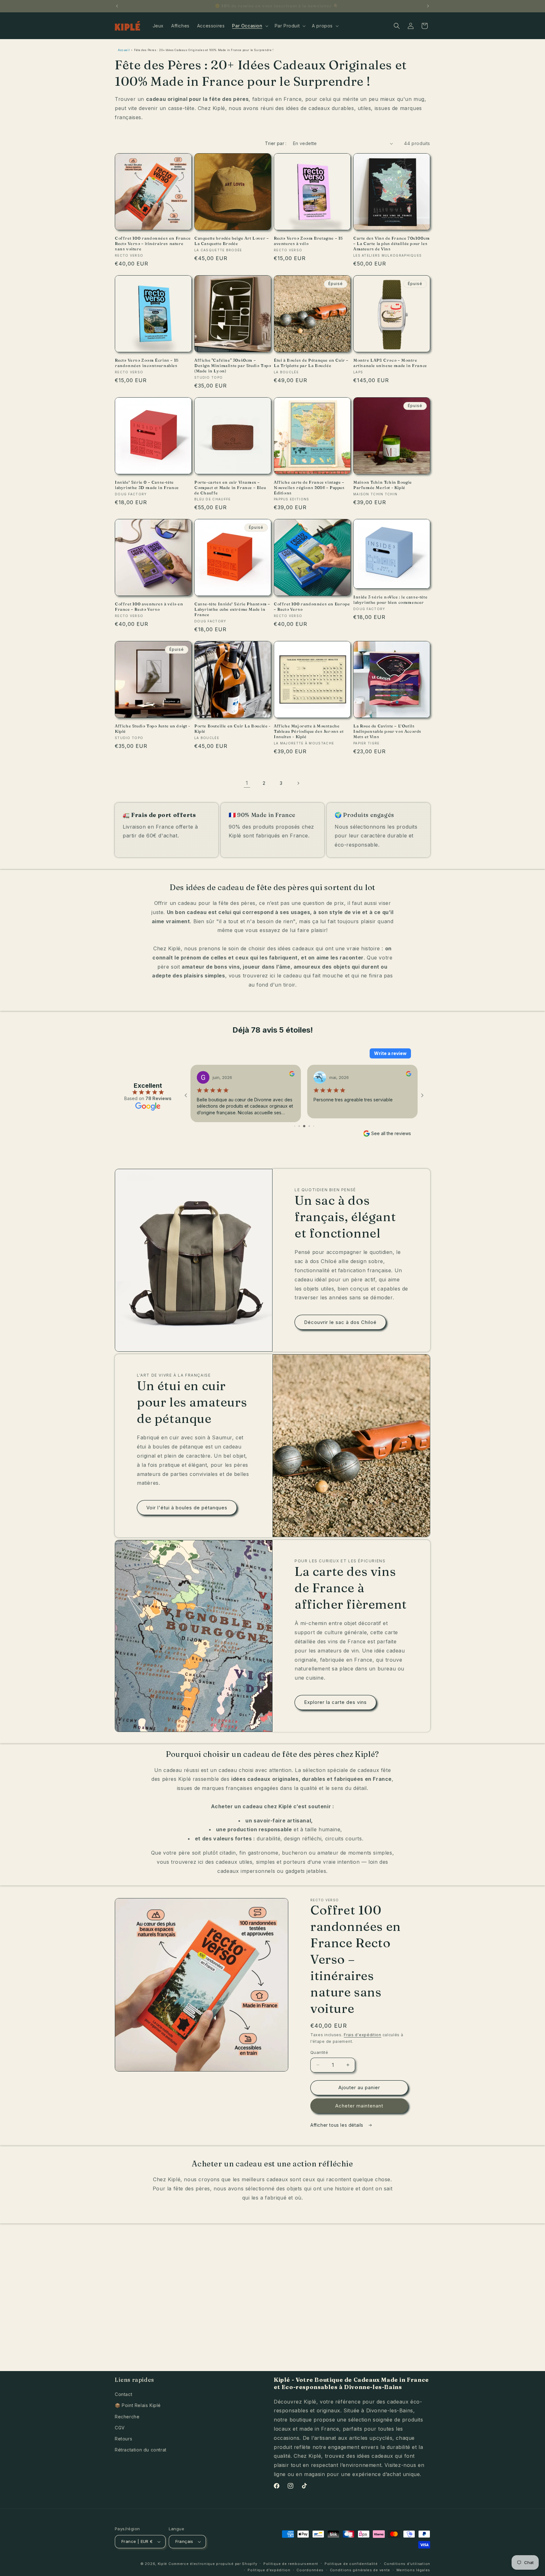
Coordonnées (310, 2570)
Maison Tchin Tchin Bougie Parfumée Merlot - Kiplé (383, 485)
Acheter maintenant (359, 2106)
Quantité (319, 2052)
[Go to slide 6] (313, 1126)
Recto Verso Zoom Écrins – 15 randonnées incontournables (147, 363)
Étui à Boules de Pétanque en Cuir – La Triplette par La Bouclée (311, 363)
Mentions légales (413, 2570)
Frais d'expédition (363, 2035)
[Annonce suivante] (428, 6)
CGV (120, 2428)
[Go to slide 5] (309, 1126)
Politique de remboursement (291, 2564)
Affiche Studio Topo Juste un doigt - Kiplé (152, 729)
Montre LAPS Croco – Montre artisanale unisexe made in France (390, 363)
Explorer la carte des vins (335, 1702)
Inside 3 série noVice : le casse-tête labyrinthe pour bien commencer (390, 600)
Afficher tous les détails (338, 2125)
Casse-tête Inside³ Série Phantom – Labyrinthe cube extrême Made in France (232, 609)
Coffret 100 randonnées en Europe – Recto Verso (312, 606)
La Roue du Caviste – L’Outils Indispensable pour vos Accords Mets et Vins (387, 731)
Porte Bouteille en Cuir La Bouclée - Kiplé (232, 729)
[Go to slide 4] (304, 1126)
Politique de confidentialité (351, 2564)
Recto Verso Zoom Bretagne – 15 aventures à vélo (308, 241)
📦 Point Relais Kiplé (138, 2405)
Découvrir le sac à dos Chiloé (340, 1322)
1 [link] (247, 783)
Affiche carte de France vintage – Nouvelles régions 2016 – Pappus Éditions (309, 487)
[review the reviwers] (194, 1075)
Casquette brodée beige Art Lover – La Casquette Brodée (231, 241)
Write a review (390, 1053)
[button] (249, 26)
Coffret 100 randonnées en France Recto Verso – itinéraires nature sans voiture (153, 243)
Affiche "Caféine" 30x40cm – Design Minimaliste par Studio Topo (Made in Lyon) (233, 365)
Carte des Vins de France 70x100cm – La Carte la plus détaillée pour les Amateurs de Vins (392, 243)
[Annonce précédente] (117, 6)
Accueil (124, 50)
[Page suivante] (298, 783)
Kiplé (163, 2564)
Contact (123, 2394)
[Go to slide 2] (295, 1126)
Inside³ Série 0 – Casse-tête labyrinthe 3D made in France (147, 485)
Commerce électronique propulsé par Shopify (213, 2564)
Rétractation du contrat (141, 2450)
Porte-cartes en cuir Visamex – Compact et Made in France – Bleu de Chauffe (230, 487)
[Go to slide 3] (299, 1126)
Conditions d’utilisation (407, 2564)
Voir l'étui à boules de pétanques (187, 1508)
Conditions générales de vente (360, 2570)
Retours (123, 2439)
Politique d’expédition (269, 2570)
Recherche (127, 2417)
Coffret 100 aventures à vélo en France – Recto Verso (149, 606)
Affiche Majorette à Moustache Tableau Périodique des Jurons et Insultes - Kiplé (309, 731)
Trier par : (276, 143)
